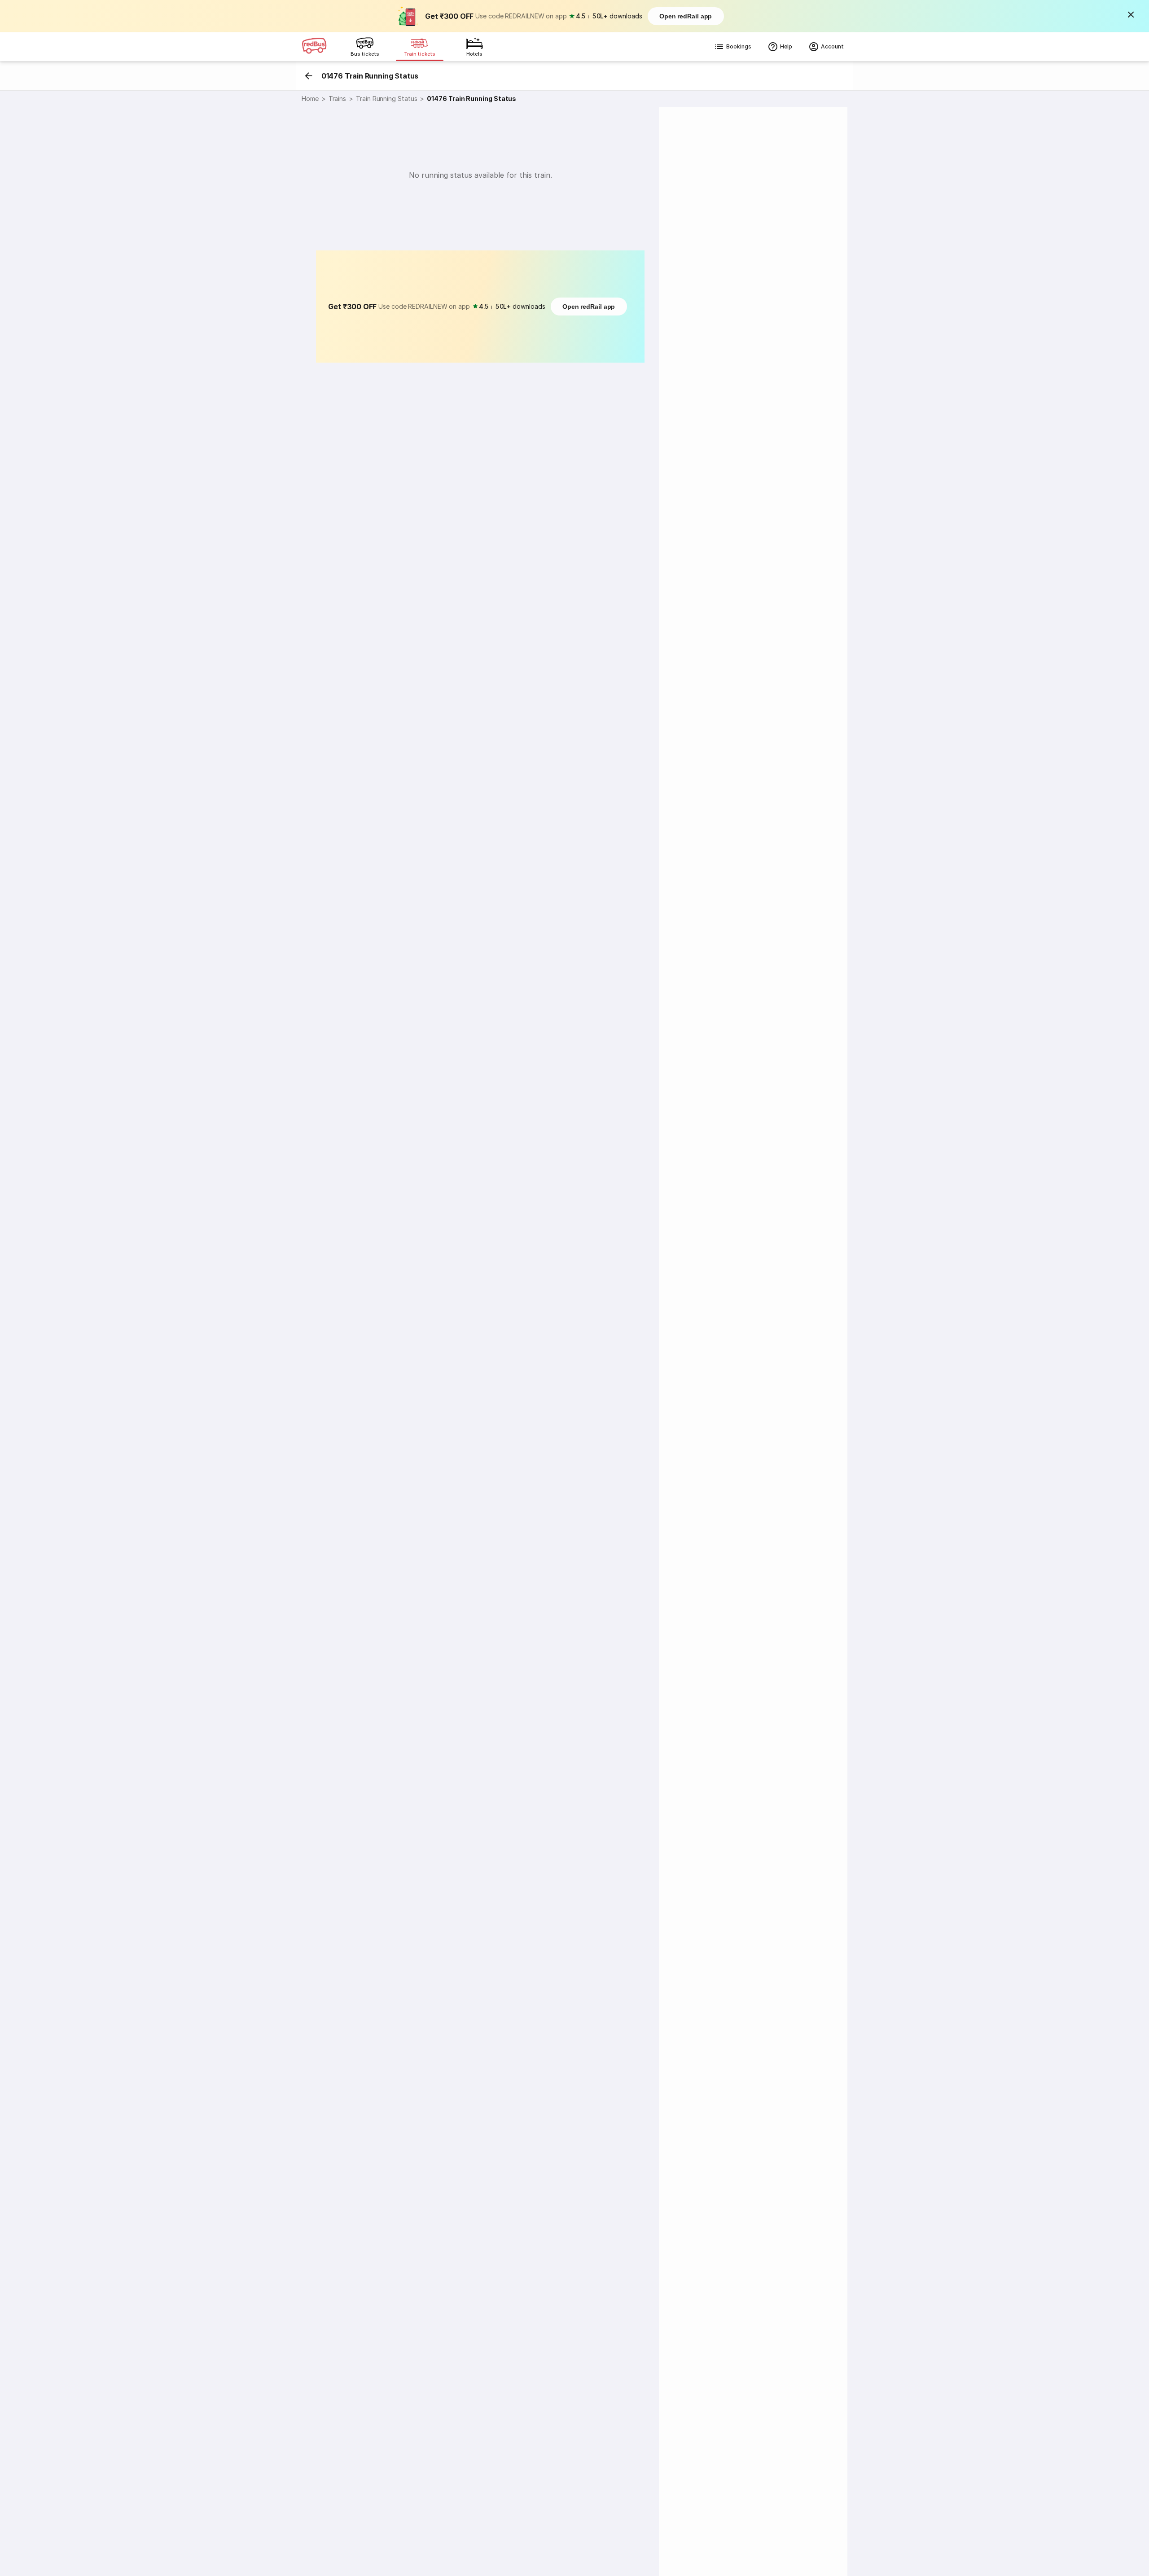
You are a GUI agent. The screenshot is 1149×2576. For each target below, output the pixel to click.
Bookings (739, 46)
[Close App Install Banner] (1131, 14)
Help (786, 46)
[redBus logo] (314, 47)
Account (832, 46)
